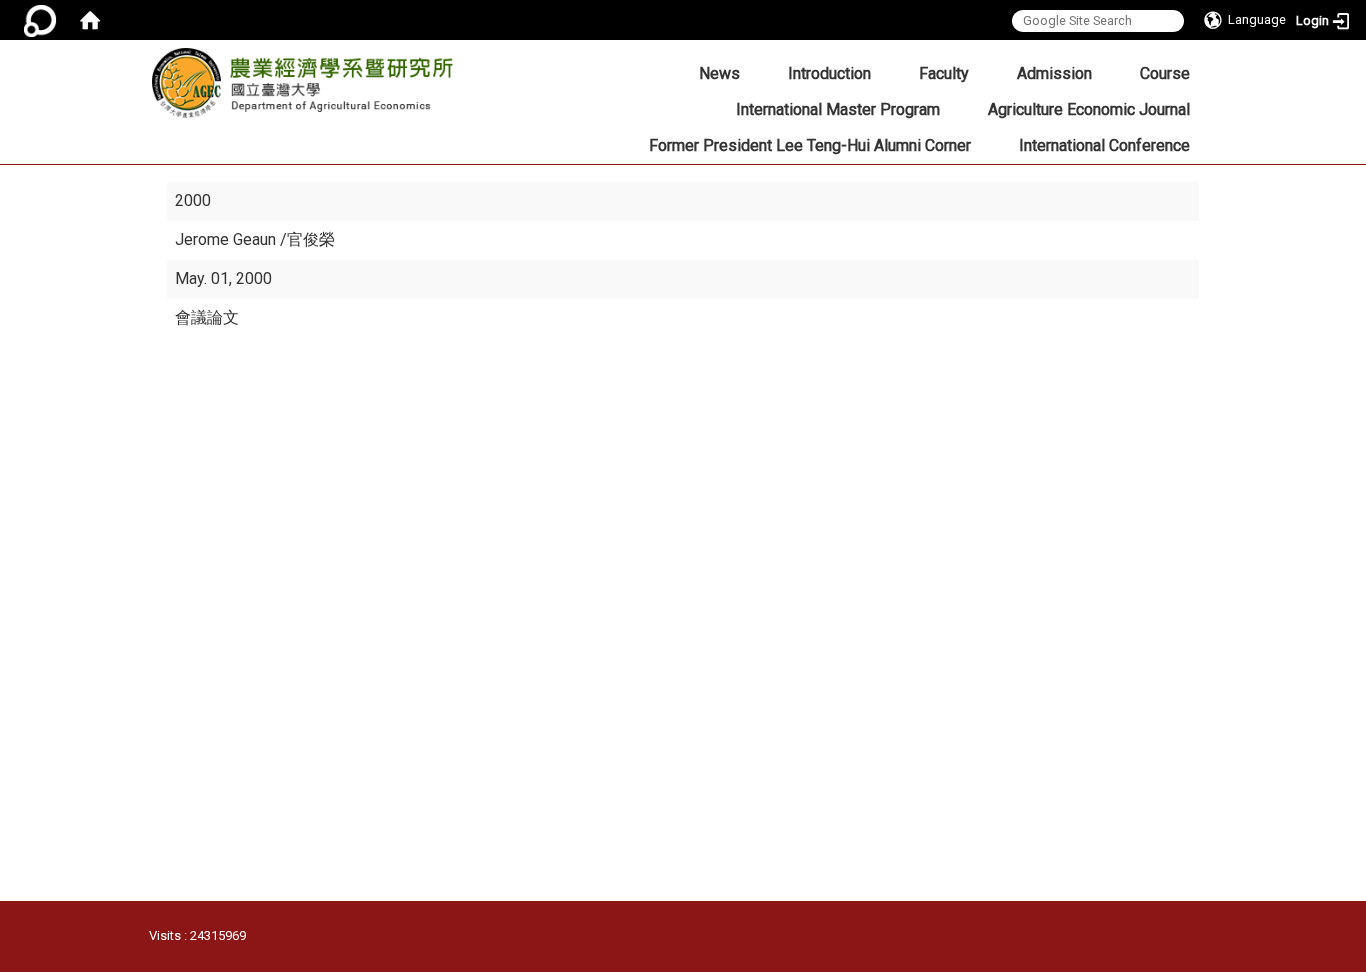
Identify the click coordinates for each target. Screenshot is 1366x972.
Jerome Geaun (227, 239)
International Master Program (838, 109)
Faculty (944, 73)
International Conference (1104, 145)
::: (459, 66)
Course (1165, 73)
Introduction (829, 73)
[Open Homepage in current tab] (90, 20)
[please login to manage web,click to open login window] (40, 20)
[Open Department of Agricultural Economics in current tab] (309, 89)
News (719, 73)
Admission (1054, 73)
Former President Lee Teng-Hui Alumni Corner (810, 145)
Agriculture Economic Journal (1089, 109)
